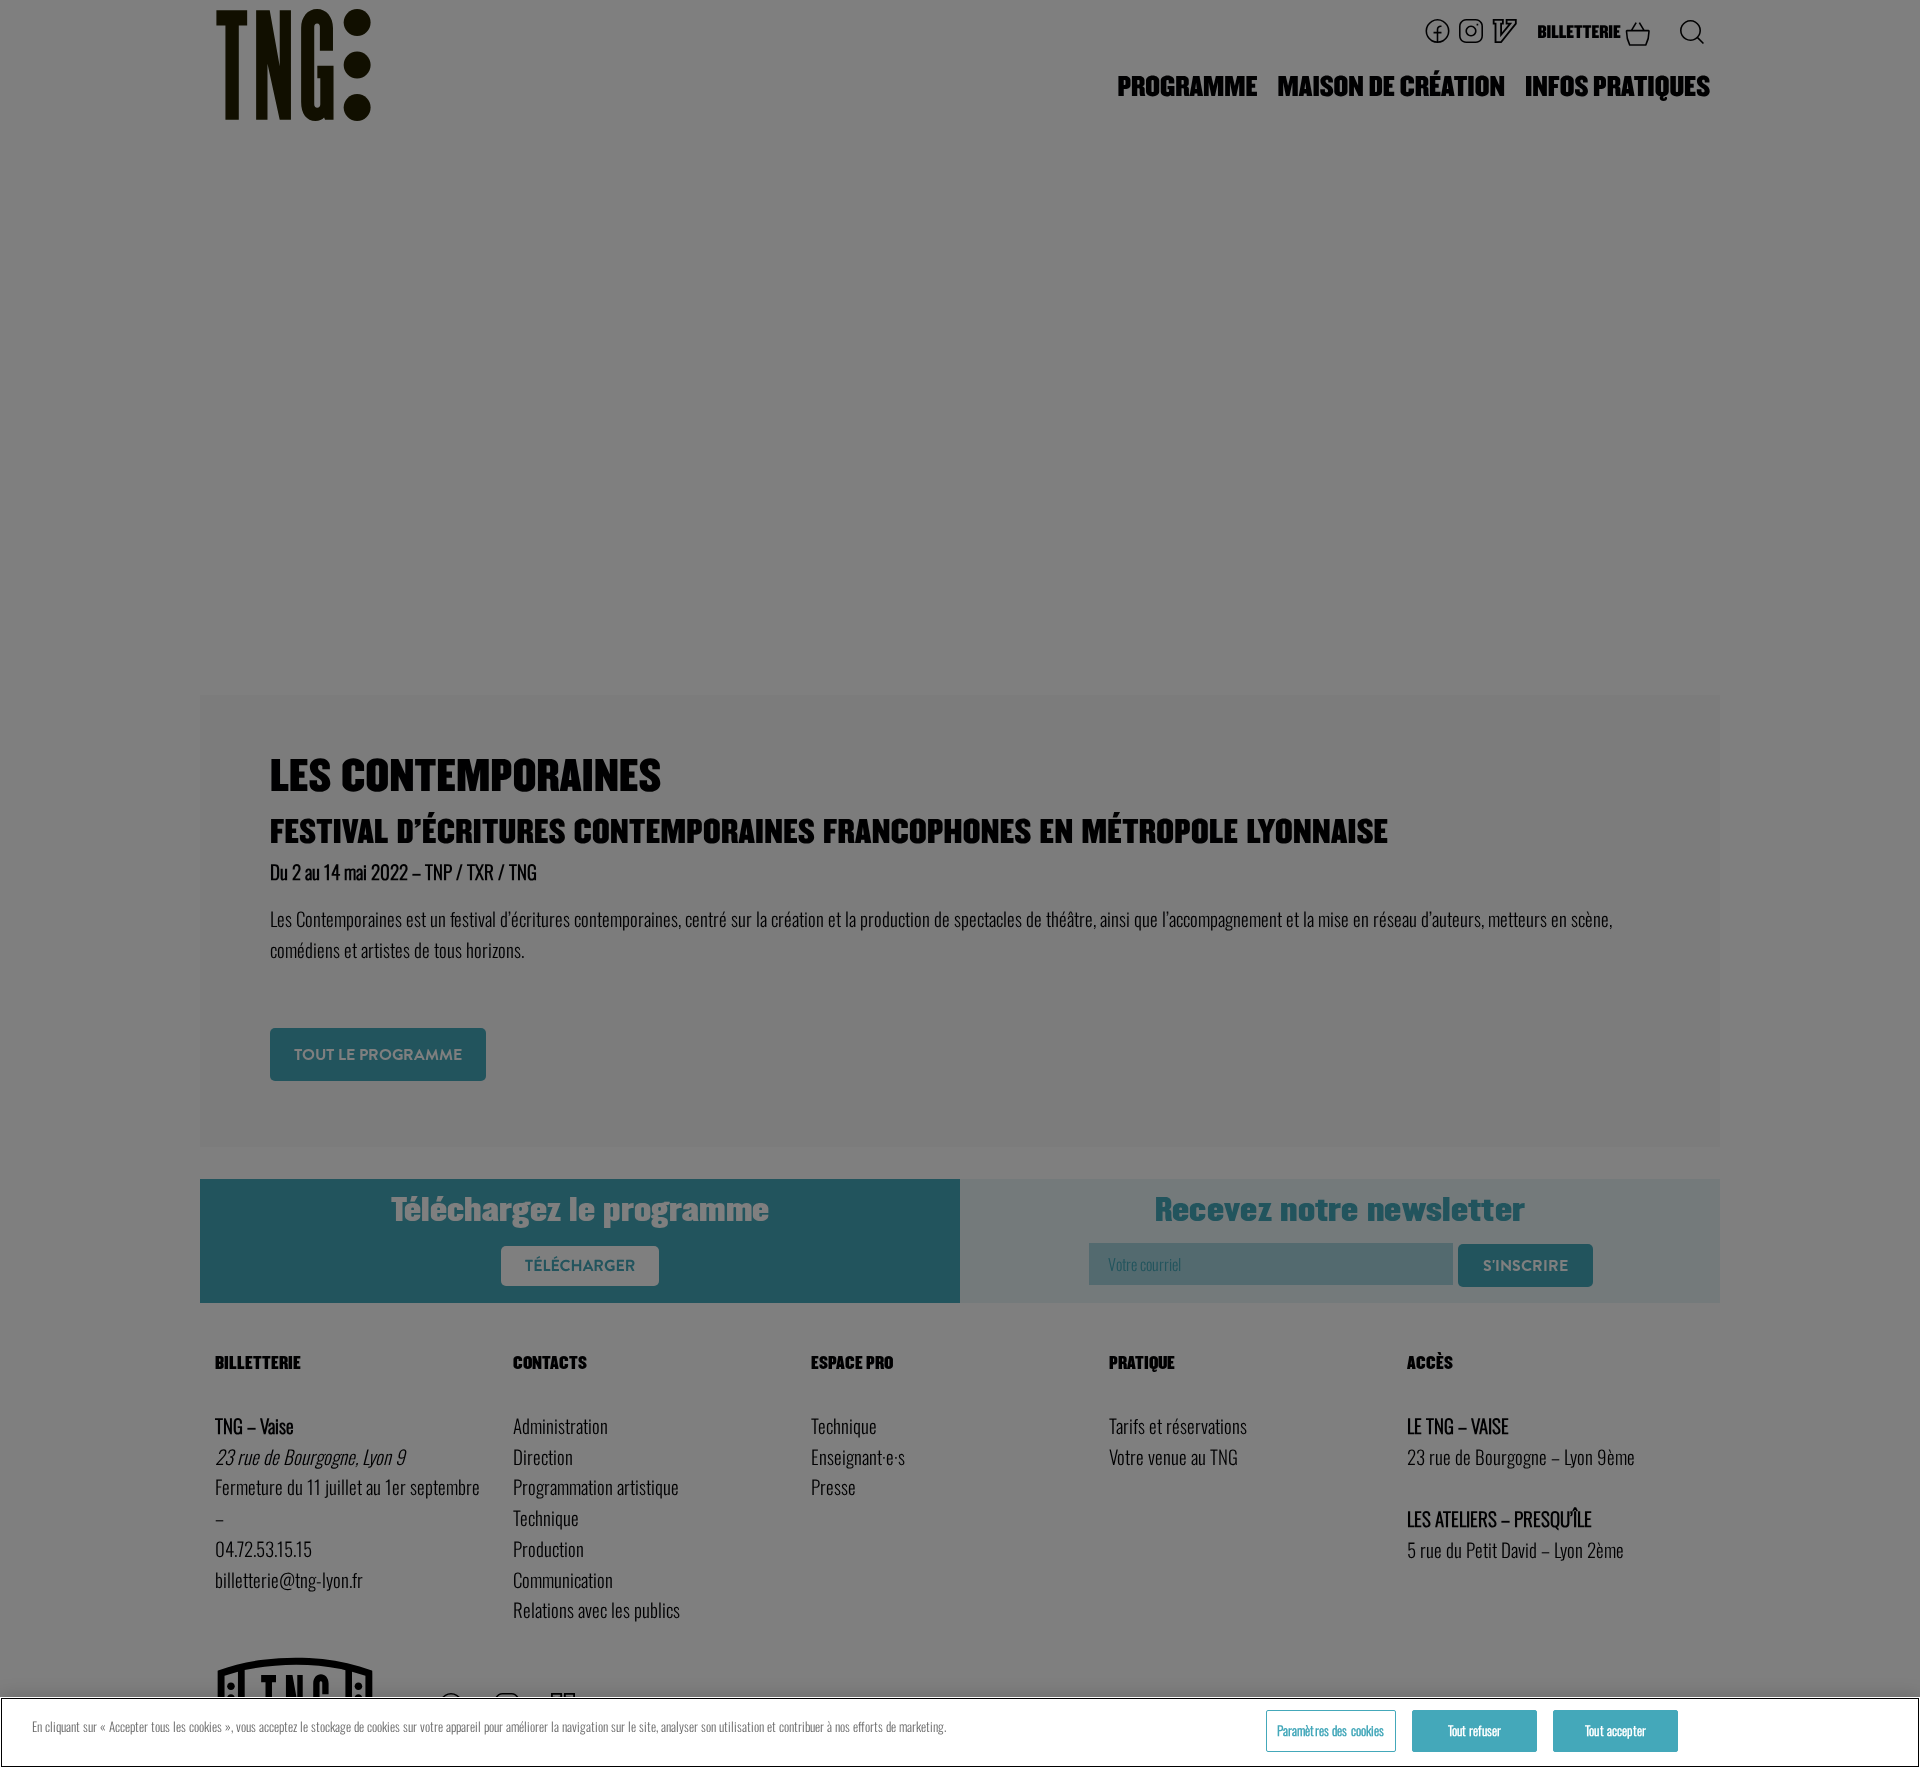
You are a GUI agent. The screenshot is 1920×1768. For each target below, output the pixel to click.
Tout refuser (1475, 1730)
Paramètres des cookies (1331, 1730)
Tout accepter (1615, 1730)
